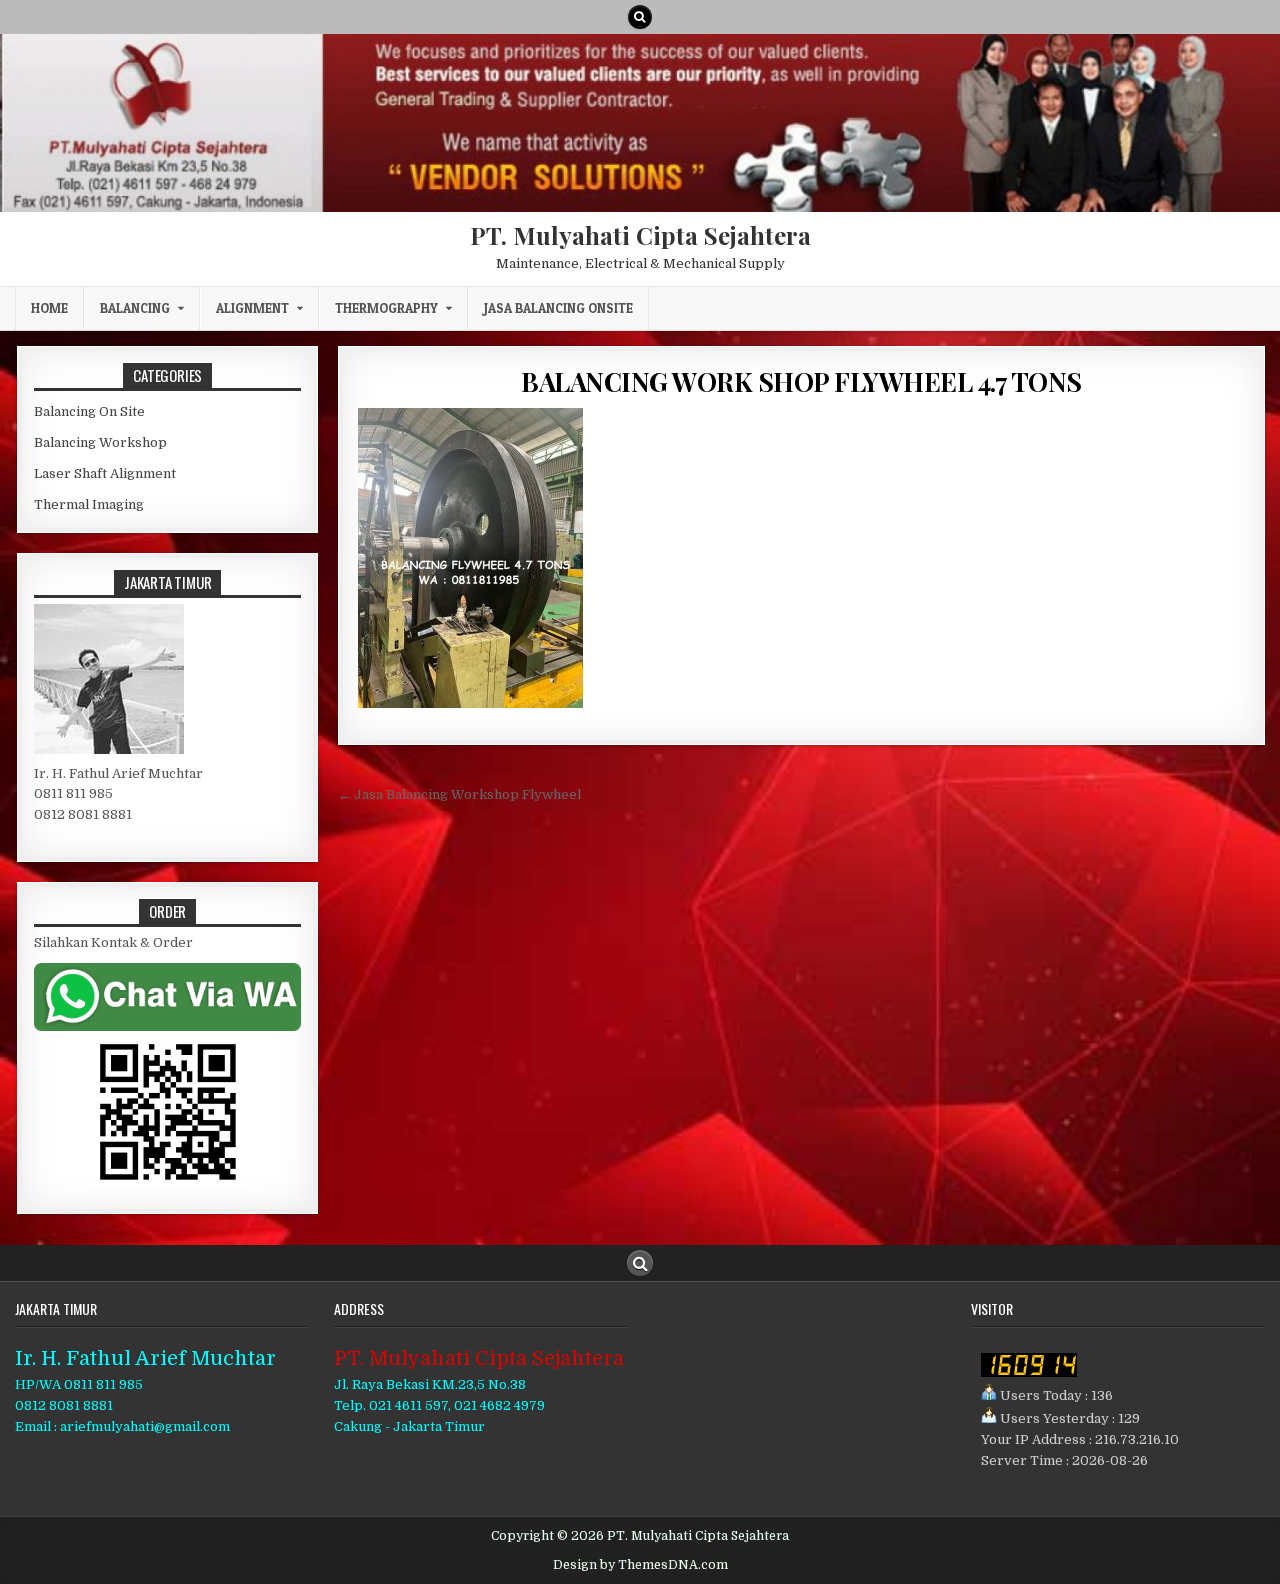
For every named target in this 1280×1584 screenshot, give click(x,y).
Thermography (386, 308)
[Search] (640, 17)
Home (49, 308)
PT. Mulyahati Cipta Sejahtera (640, 235)
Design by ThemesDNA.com (640, 1565)
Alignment (252, 308)
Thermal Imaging (89, 504)
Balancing (135, 308)
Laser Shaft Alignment (105, 473)
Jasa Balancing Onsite (558, 308)
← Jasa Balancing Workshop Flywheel (459, 794)
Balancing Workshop (100, 442)
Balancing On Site (89, 411)
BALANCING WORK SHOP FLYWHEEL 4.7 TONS (801, 381)
